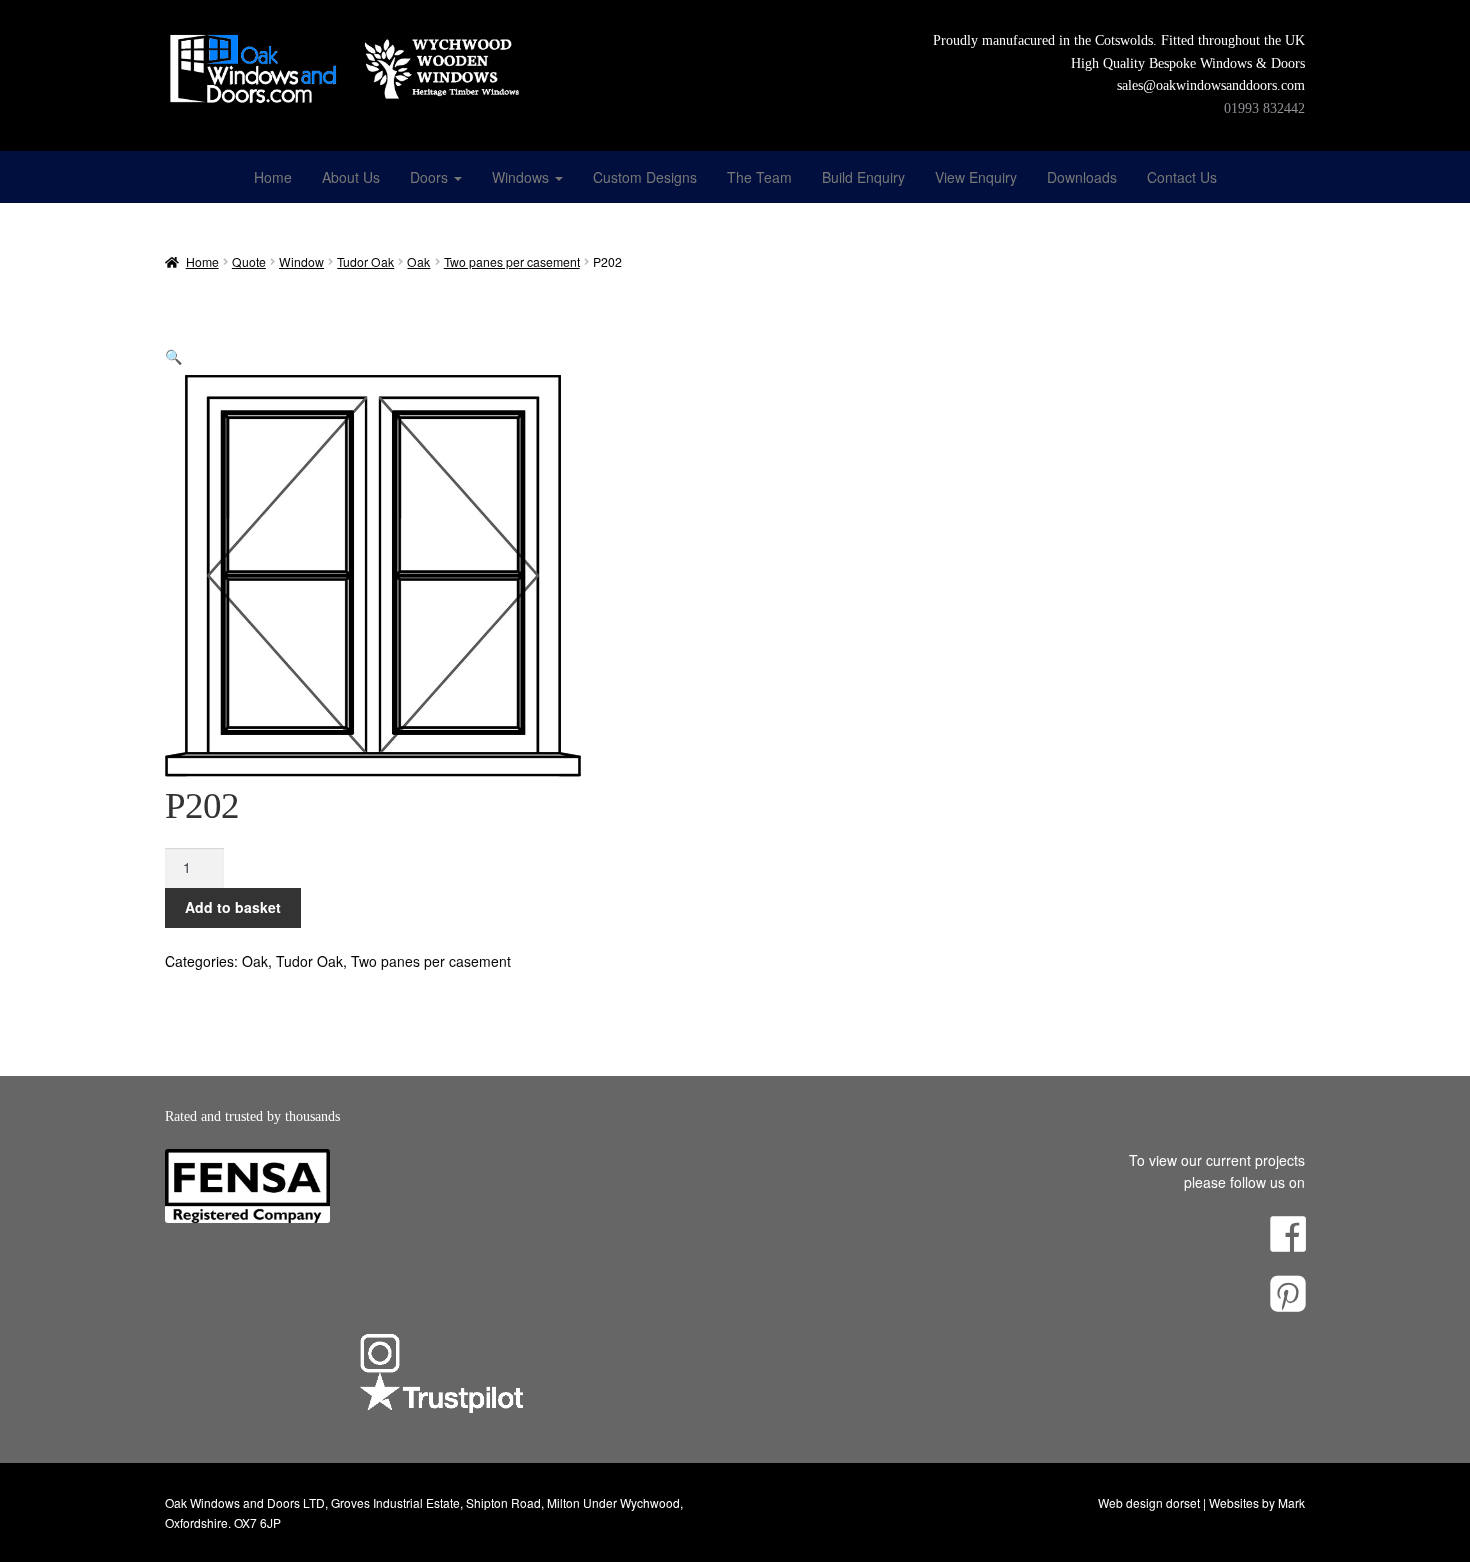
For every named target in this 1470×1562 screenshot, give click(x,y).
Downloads (1082, 177)
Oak (418, 261)
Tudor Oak (365, 261)
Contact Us (1182, 177)
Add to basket (233, 907)
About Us (351, 177)
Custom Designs (645, 177)
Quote (249, 261)
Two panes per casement (512, 261)
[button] (173, 356)
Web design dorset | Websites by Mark (1201, 1502)
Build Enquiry (863, 177)
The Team (759, 177)
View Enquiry (976, 177)
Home (273, 177)
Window (301, 261)
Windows (522, 177)
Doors (431, 177)
